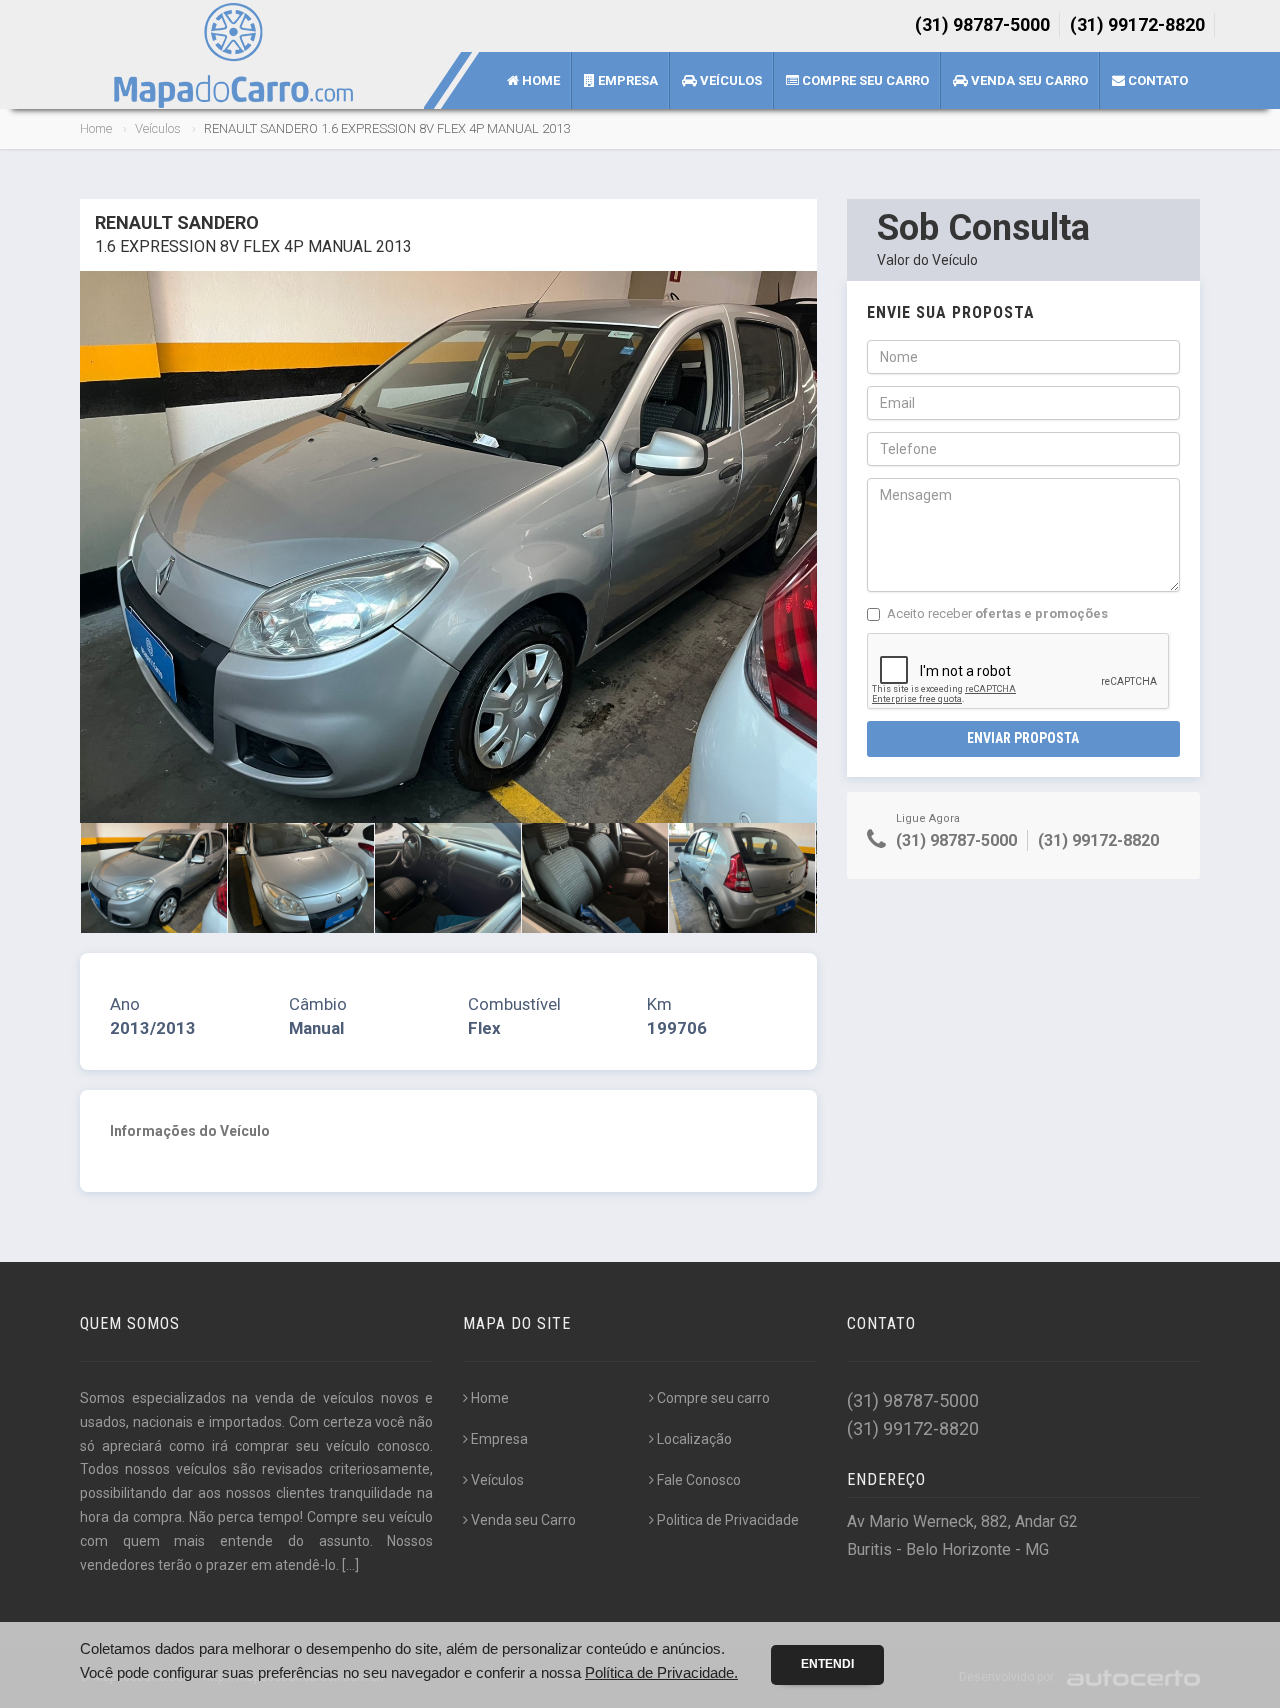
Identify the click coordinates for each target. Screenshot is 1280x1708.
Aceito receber (997, 613)
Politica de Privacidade (728, 1520)
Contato (1156, 80)
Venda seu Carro (1028, 80)
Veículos (729, 80)
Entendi (827, 1664)
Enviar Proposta (1023, 738)
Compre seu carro (864, 80)
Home (539, 80)
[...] (350, 1565)
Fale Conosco (699, 1480)
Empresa (626, 80)
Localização (694, 1439)
